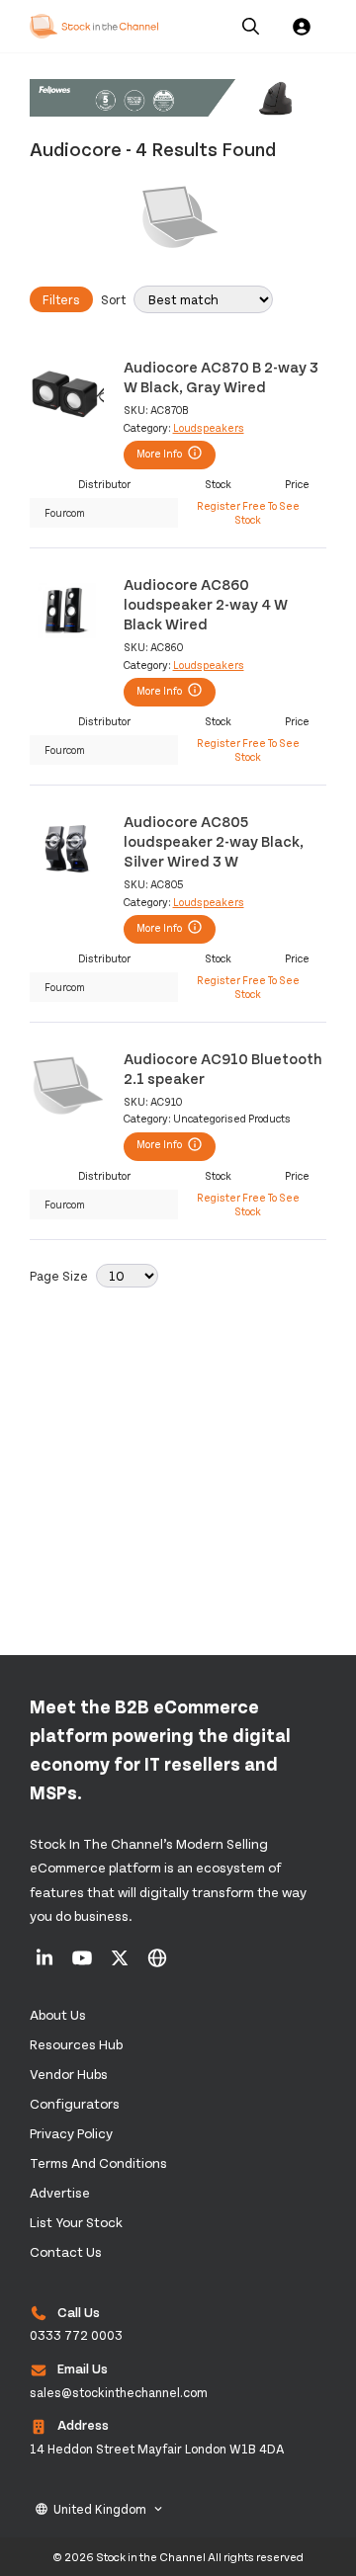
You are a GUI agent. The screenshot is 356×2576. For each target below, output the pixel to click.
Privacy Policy (71, 2133)
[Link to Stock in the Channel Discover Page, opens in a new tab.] (157, 1964)
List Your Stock (76, 2222)
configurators (75, 2103)
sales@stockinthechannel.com (119, 2392)
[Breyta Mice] (178, 99)
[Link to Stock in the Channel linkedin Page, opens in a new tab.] (46, 1964)
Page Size (59, 1276)
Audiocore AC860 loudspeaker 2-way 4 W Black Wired (206, 604)
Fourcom (65, 512)
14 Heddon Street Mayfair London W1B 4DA (157, 2449)
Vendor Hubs (69, 2074)
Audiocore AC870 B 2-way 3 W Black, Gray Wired (221, 376)
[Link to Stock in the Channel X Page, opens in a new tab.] (121, 1964)
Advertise (60, 2192)
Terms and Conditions (98, 2162)
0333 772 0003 (76, 2335)
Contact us (66, 2251)
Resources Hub (76, 2044)
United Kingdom (100, 2509)
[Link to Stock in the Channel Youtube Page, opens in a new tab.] (84, 1964)
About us (58, 2014)
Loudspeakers (209, 427)
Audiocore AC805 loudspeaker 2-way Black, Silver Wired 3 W (214, 841)
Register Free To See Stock (248, 512)
